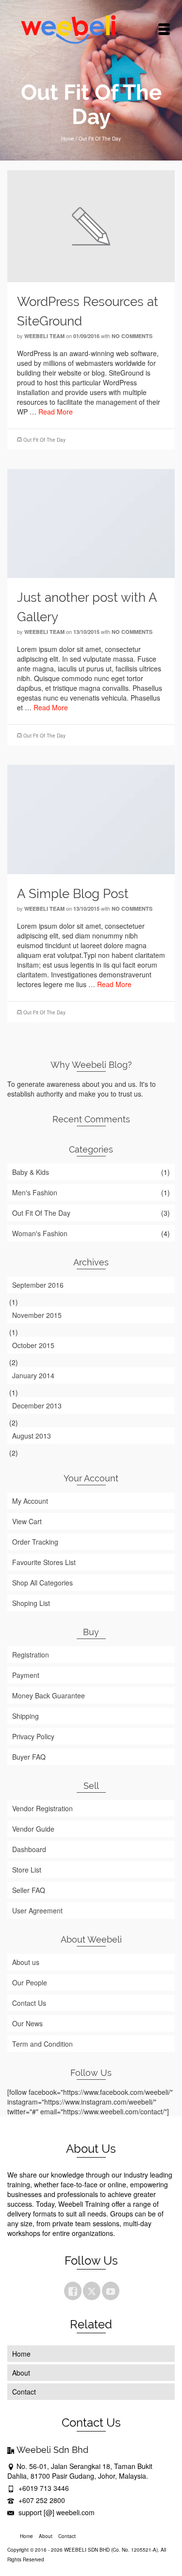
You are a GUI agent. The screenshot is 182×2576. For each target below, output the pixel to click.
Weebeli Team (44, 336)
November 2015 (37, 1315)
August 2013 (32, 1436)
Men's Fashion (35, 1192)
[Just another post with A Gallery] (91, 522)
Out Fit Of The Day (44, 440)
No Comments (132, 336)
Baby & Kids (31, 1172)
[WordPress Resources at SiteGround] (91, 225)
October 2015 (33, 1345)
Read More (56, 412)
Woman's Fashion (40, 1233)
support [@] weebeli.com (56, 2512)
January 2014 (33, 1375)
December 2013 (37, 1405)
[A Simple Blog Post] (91, 818)
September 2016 (38, 1285)
